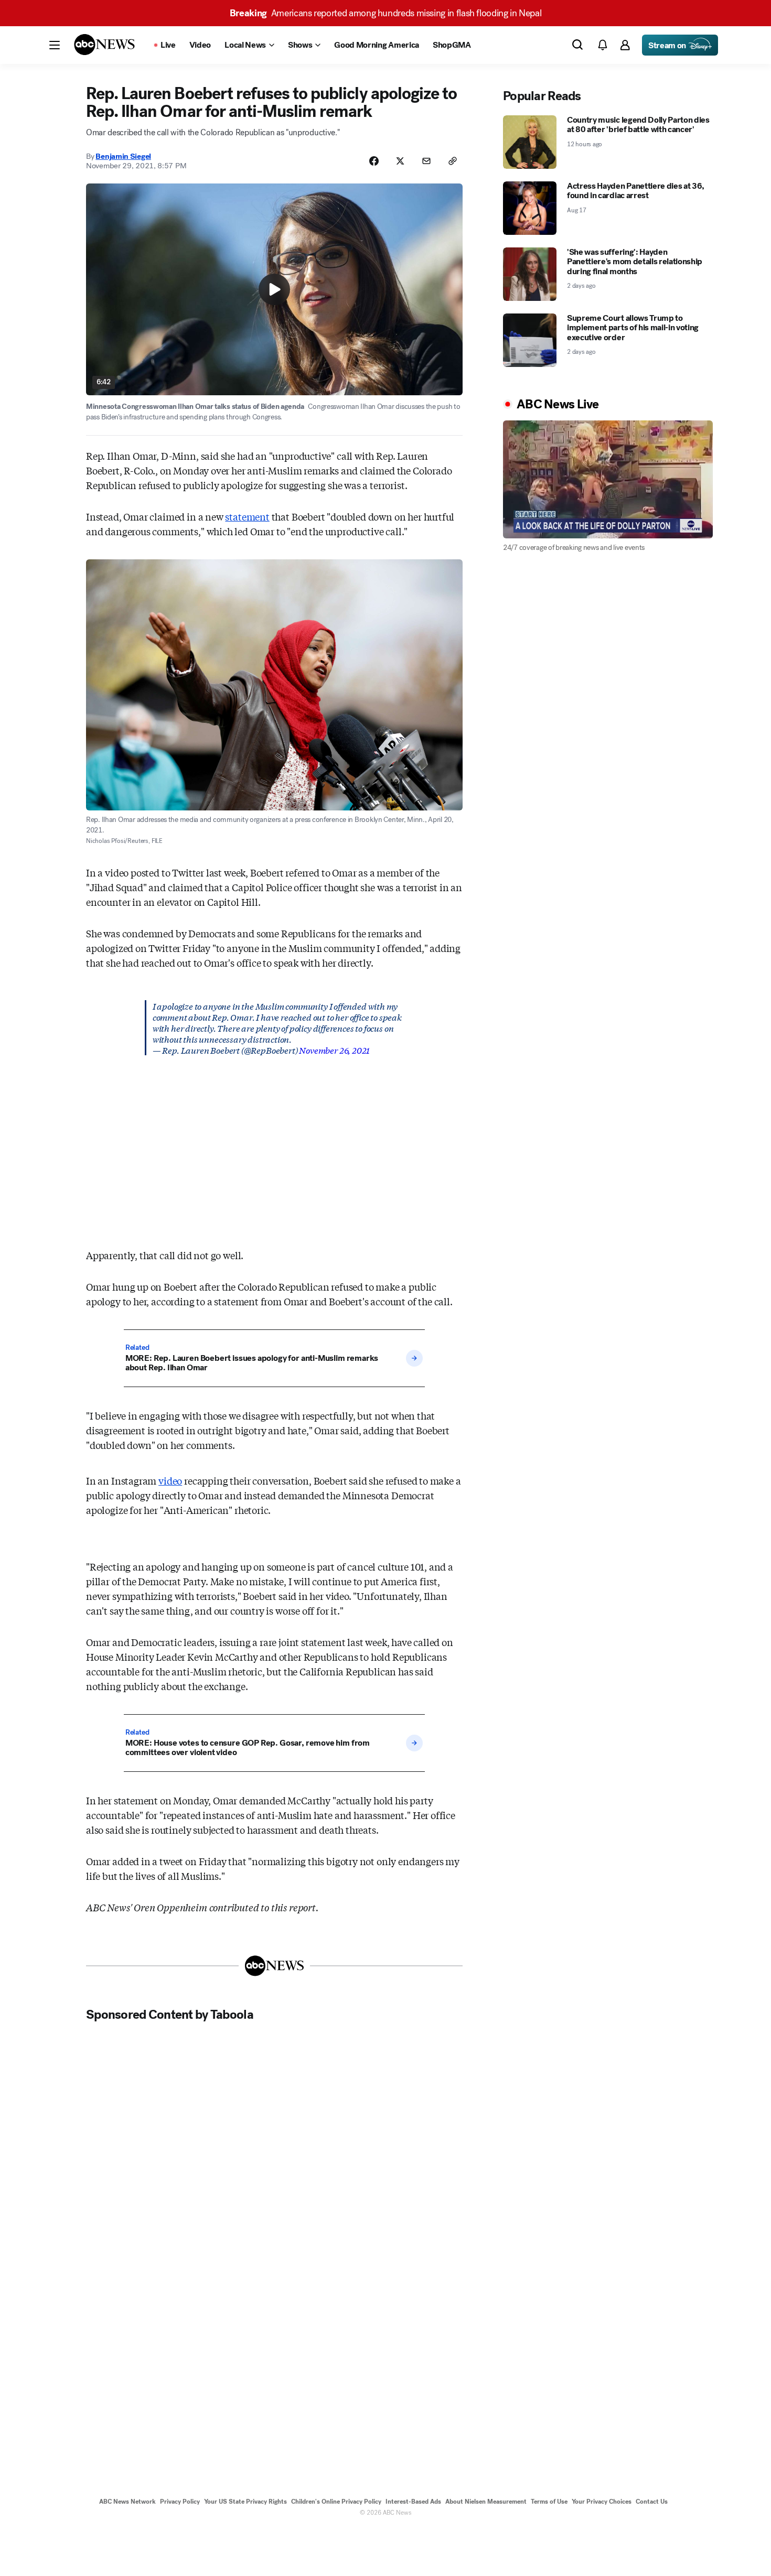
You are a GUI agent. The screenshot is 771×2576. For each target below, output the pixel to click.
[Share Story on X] (400, 161)
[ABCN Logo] (104, 45)
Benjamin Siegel (123, 156)
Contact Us (652, 2502)
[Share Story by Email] (426, 161)
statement (247, 516)
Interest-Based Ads (413, 2502)
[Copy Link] (453, 161)
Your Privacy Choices (602, 2502)
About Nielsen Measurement (486, 2502)
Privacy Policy (180, 2502)
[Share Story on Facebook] (374, 161)
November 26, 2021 (334, 1050)
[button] (55, 45)
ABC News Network (127, 2502)
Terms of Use (549, 2502)
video (170, 1480)
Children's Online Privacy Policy (336, 2502)
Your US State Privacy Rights (245, 2502)
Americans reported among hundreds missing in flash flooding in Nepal (386, 13)
